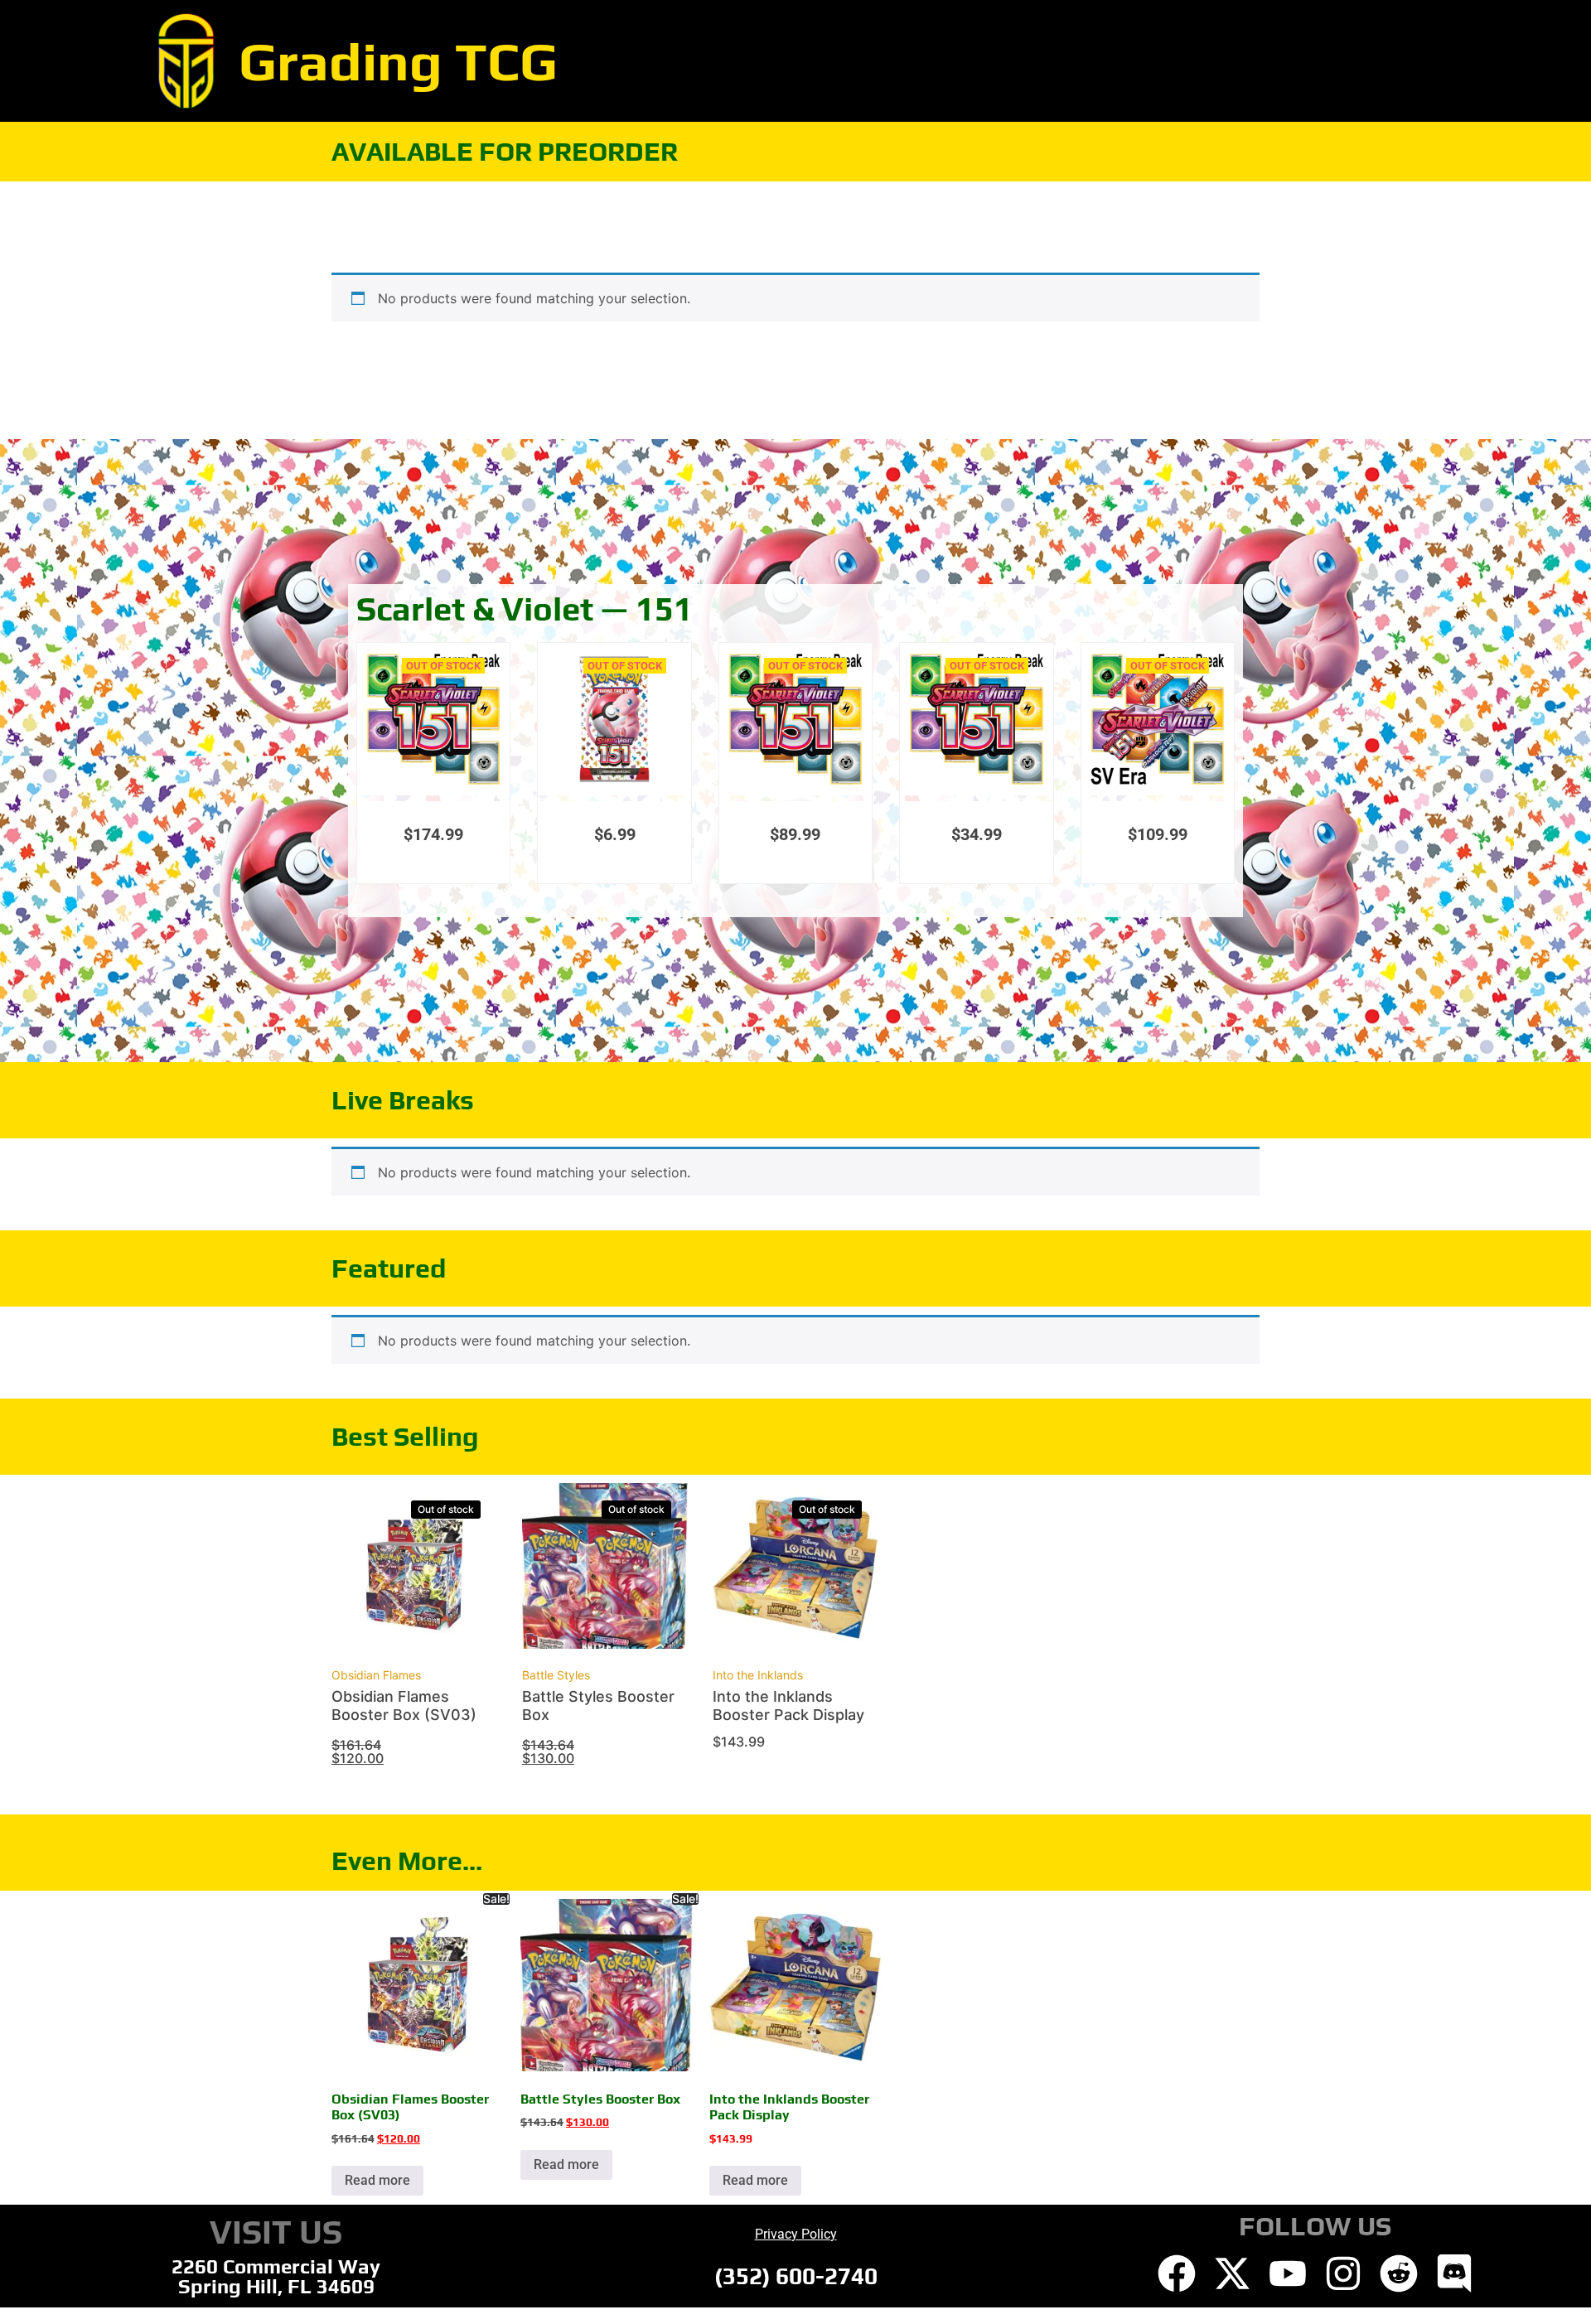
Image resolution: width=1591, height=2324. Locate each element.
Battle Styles (556, 1675)
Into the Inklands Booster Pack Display (788, 1706)
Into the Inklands (758, 1675)
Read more (377, 2180)
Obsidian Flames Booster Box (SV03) (404, 1706)
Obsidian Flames (376, 1675)
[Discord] (1454, 2273)
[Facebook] (1177, 2273)
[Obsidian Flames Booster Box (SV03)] (414, 1568)
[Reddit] (1399, 2273)
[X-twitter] (1232, 2273)
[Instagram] (1343, 2273)
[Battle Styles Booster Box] (605, 1568)
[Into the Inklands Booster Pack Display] (795, 1568)
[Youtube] (1288, 2273)
